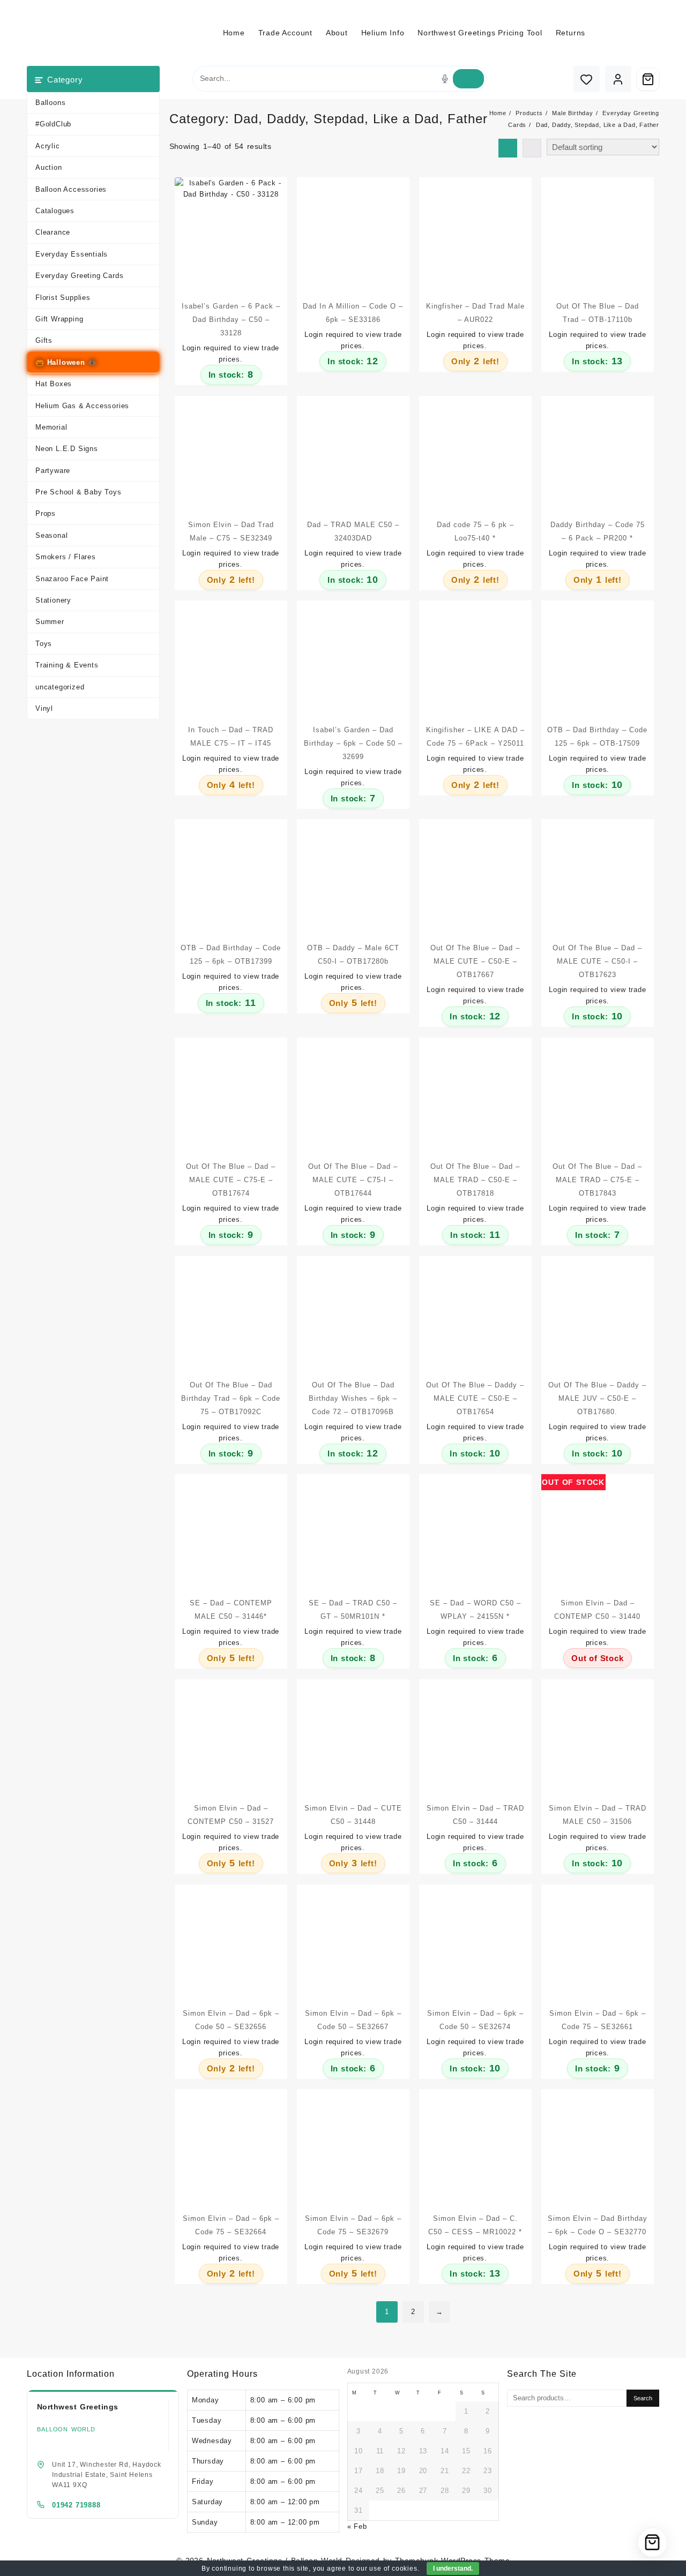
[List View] (532, 148)
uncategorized (60, 687)
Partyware (53, 471)
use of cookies (393, 2569)
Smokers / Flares (66, 557)
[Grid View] (508, 148)
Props (46, 513)
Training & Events (67, 665)
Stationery (53, 600)
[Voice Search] (445, 79)
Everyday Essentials (72, 254)
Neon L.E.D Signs (67, 449)
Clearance (53, 232)
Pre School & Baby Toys (79, 492)
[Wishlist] (587, 79)
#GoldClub (53, 124)
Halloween (66, 362)
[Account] (618, 79)
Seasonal (51, 535)
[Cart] (648, 79)
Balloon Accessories (71, 189)
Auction (49, 167)
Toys (44, 644)
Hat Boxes (54, 384)
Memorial (51, 427)
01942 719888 (76, 2505)
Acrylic (48, 146)
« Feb (357, 2526)
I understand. (453, 2569)
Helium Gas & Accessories (82, 406)
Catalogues (55, 211)
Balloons (50, 103)
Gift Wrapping (59, 319)
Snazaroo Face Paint (72, 579)
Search (643, 2398)
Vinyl (44, 708)
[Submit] (468, 79)
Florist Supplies (63, 298)
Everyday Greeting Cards (79, 276)
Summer (50, 622)
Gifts (44, 340)
